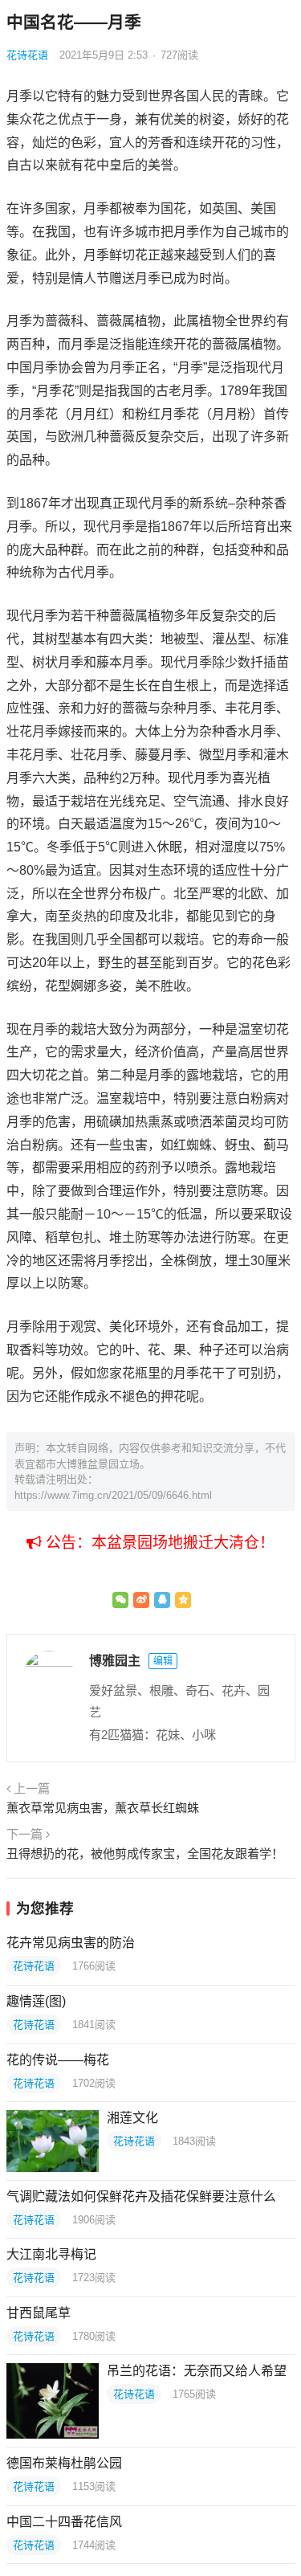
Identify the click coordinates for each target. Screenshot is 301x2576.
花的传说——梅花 (58, 2060)
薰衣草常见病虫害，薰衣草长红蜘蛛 (103, 1808)
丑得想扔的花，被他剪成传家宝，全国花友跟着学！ (145, 1853)
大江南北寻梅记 (51, 2254)
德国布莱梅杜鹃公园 (64, 2463)
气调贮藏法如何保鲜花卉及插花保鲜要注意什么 (141, 2196)
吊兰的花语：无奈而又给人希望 (197, 2371)
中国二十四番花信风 (64, 2522)
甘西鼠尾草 (39, 2313)
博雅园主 (115, 1661)
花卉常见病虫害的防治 (71, 1943)
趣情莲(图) (36, 2001)
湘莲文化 (132, 2118)
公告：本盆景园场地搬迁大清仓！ (158, 1543)
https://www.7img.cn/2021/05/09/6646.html (113, 1495)
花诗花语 (27, 55)
